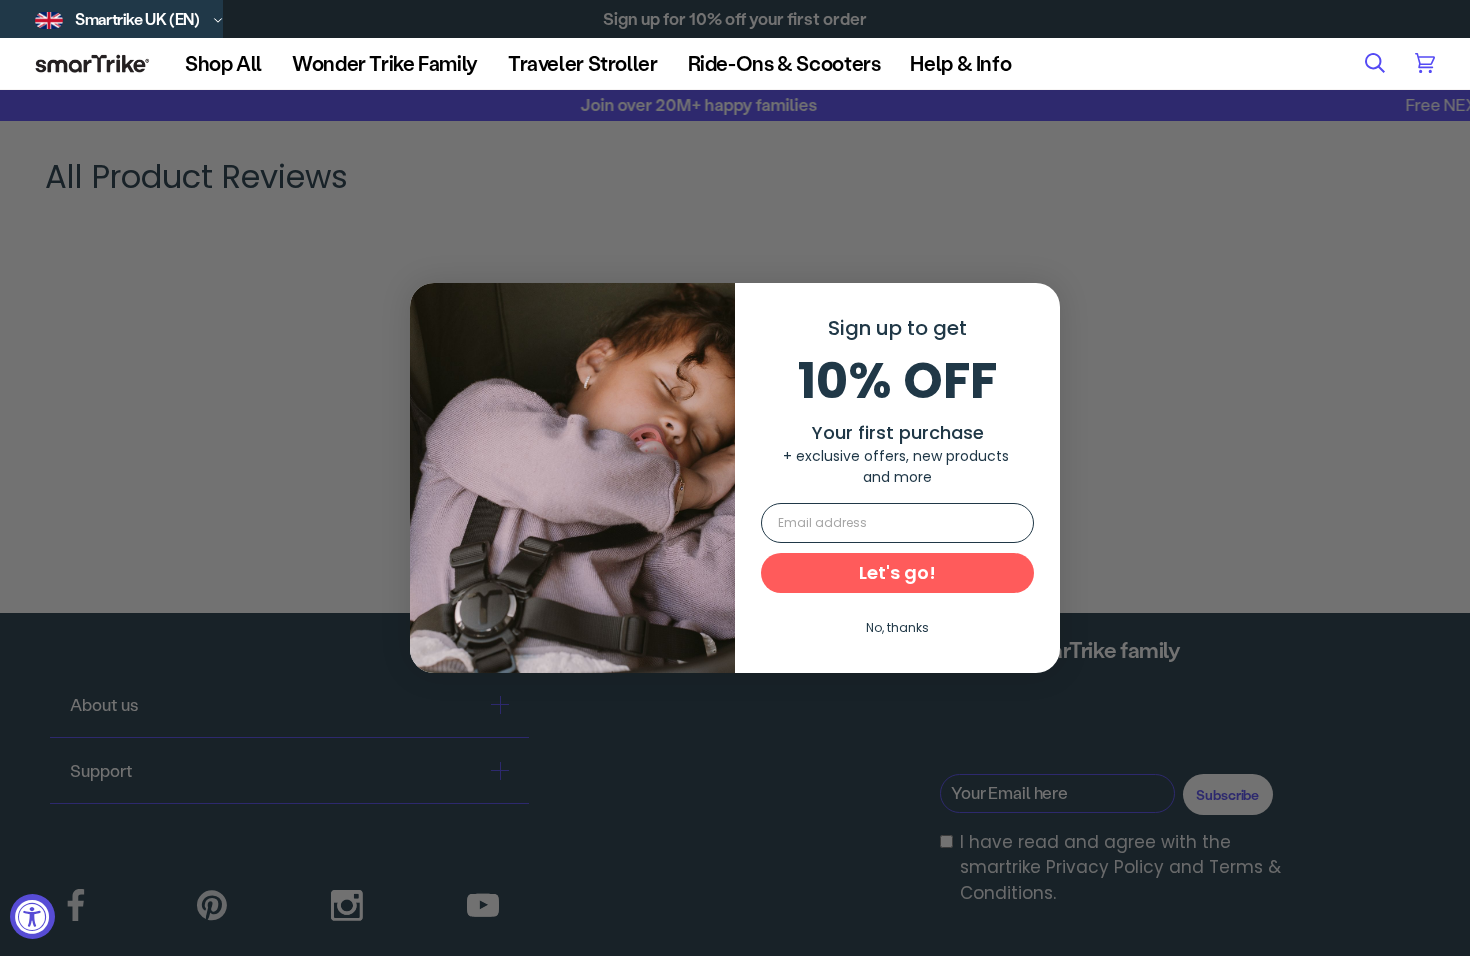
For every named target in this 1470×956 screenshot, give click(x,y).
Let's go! (897, 572)
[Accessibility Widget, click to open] (32, 916)
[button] (223, 63)
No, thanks (897, 627)
